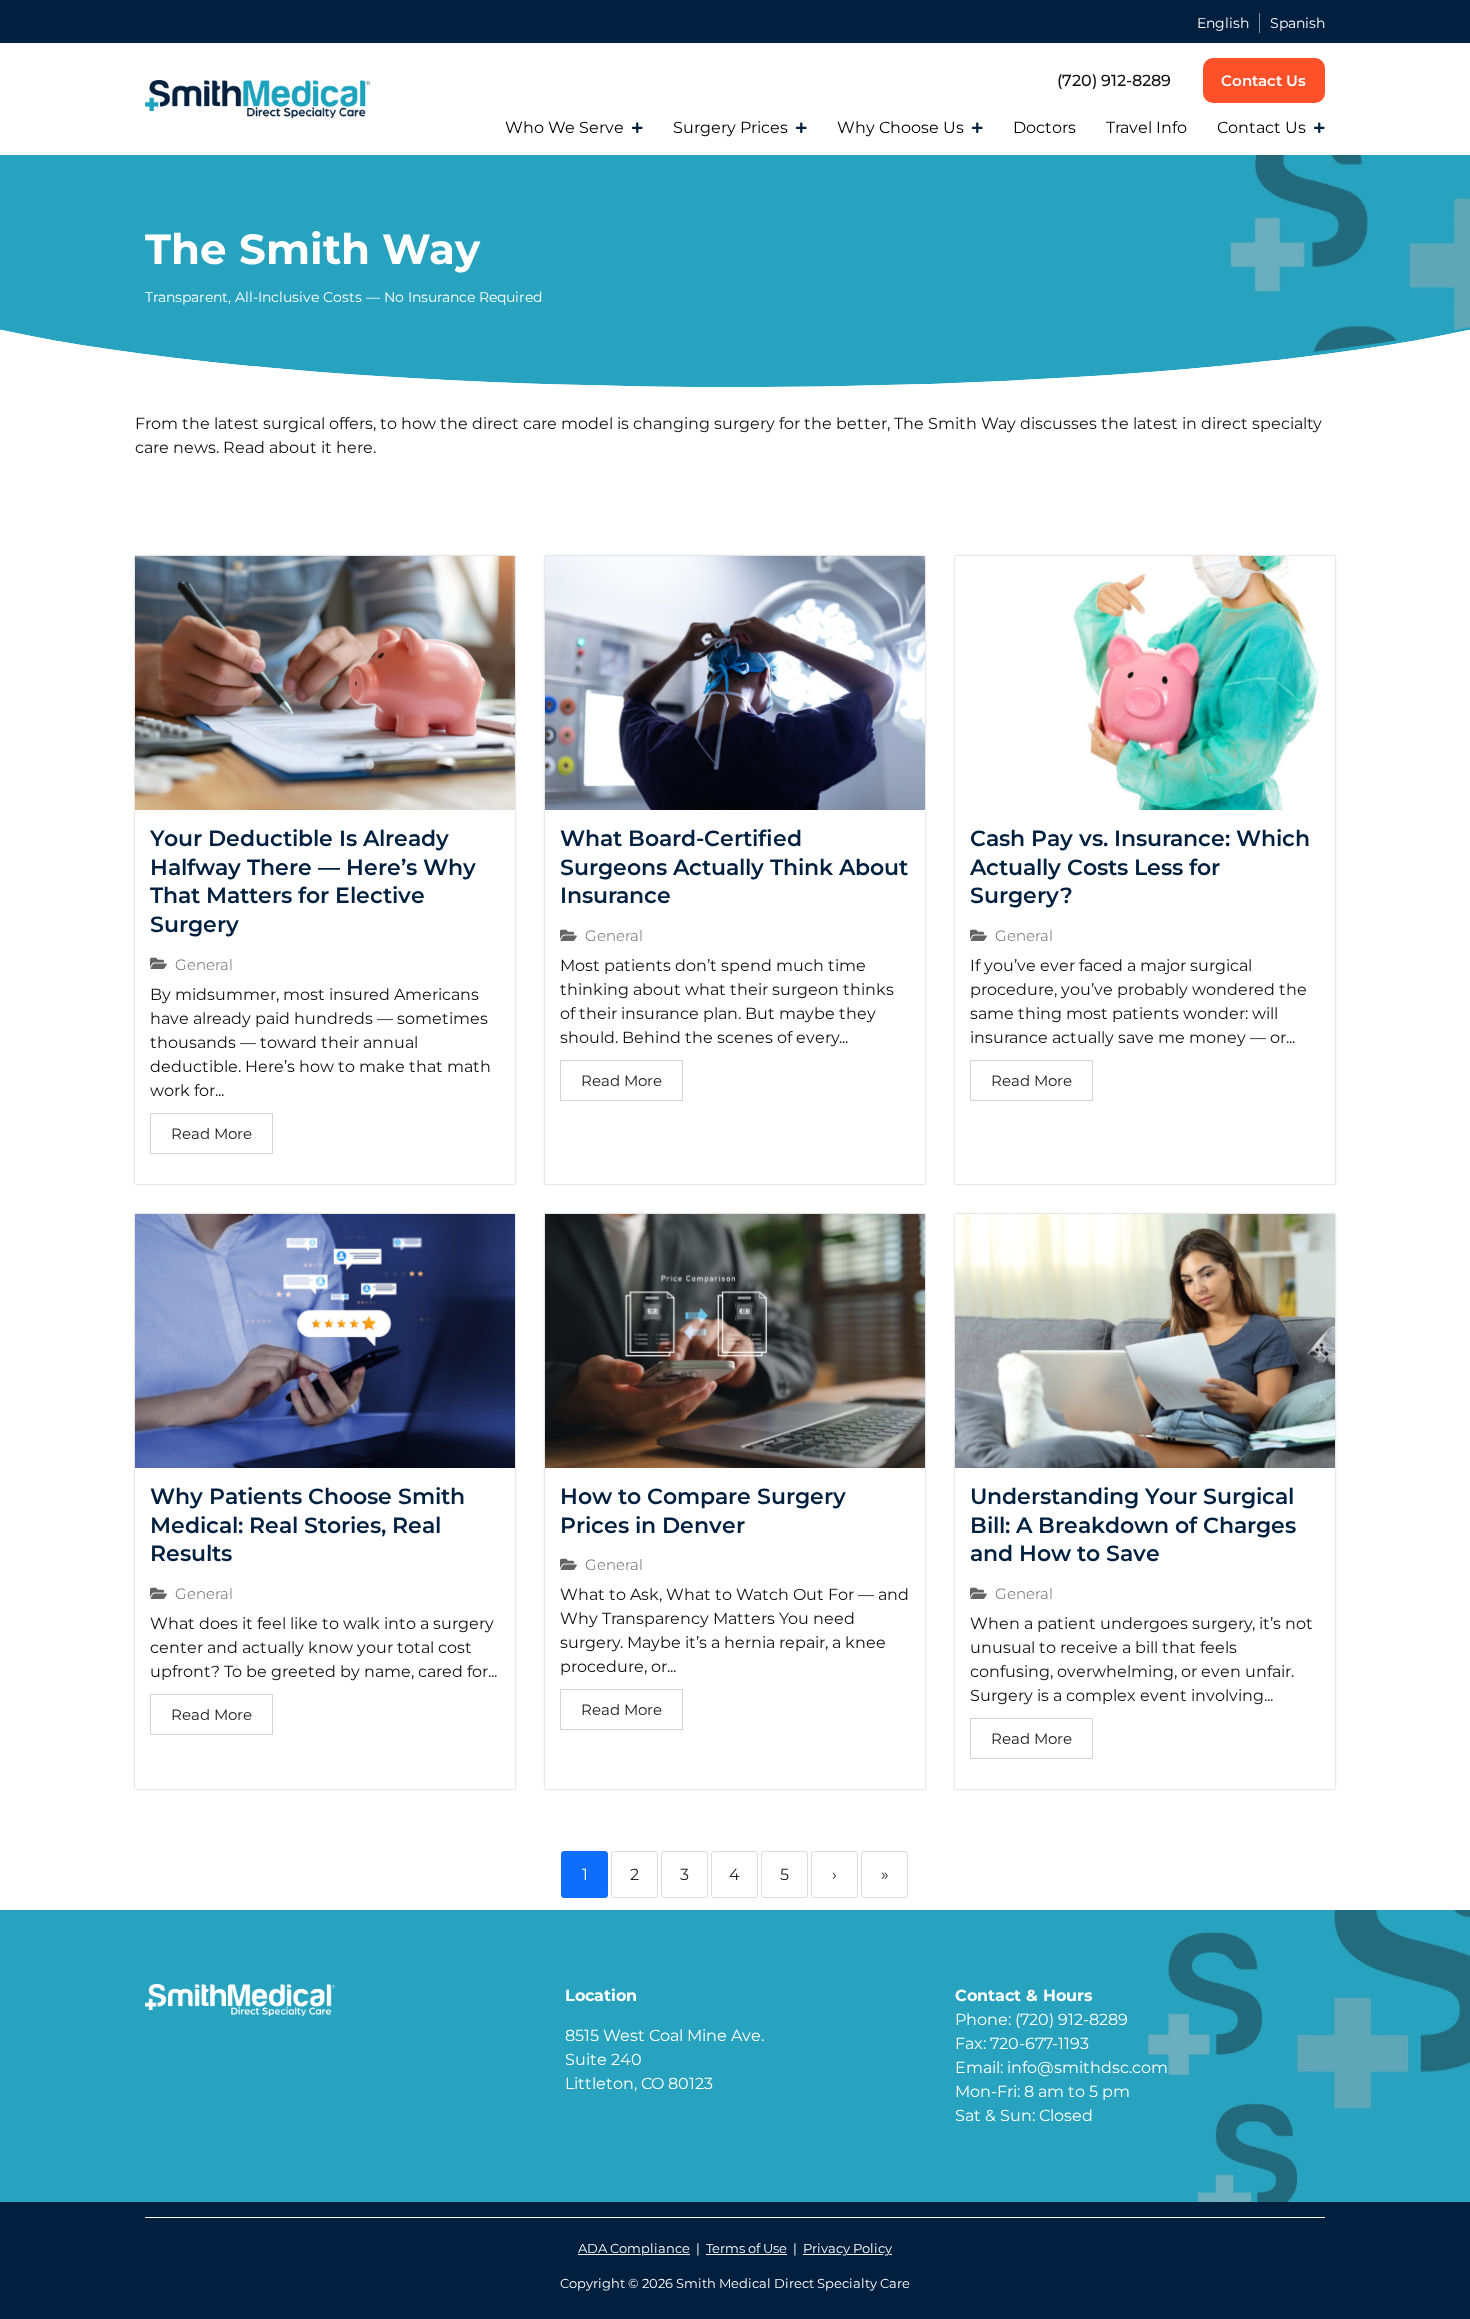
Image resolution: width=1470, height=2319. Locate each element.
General (204, 964)
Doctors (1044, 127)
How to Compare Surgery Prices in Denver (703, 1511)
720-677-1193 (1039, 2043)
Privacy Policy (847, 2248)
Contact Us (1261, 127)
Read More (211, 1133)
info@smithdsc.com (1087, 2067)
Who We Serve (564, 127)
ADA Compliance (634, 2248)
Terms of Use (746, 2248)
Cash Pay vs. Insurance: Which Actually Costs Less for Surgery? (1140, 867)
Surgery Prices (730, 127)
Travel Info (1146, 127)
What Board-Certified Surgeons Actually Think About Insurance (734, 867)
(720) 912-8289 (1114, 80)
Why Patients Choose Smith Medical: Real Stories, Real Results (307, 1525)
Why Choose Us (900, 127)
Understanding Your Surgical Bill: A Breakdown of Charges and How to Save (1133, 1525)
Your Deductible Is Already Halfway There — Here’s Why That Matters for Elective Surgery (313, 881)
